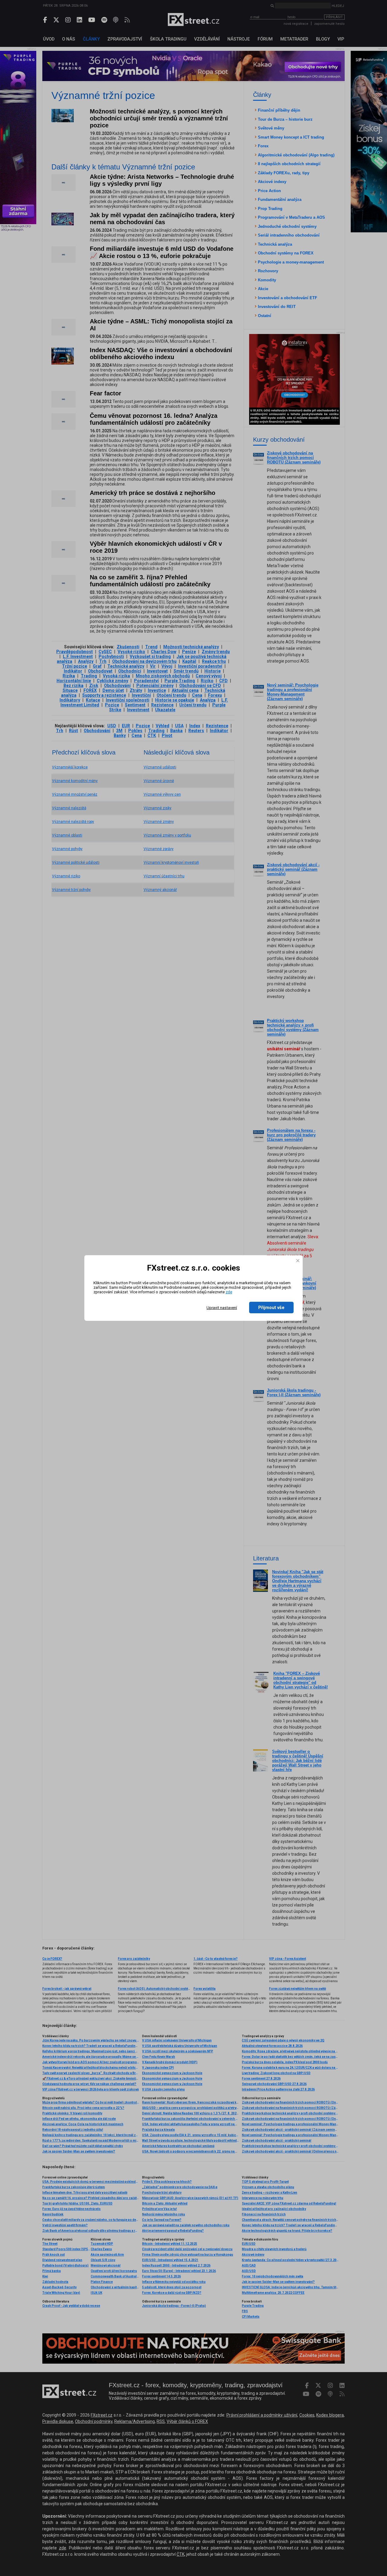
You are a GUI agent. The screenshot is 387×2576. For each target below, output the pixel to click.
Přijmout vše (271, 1308)
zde (229, 1292)
